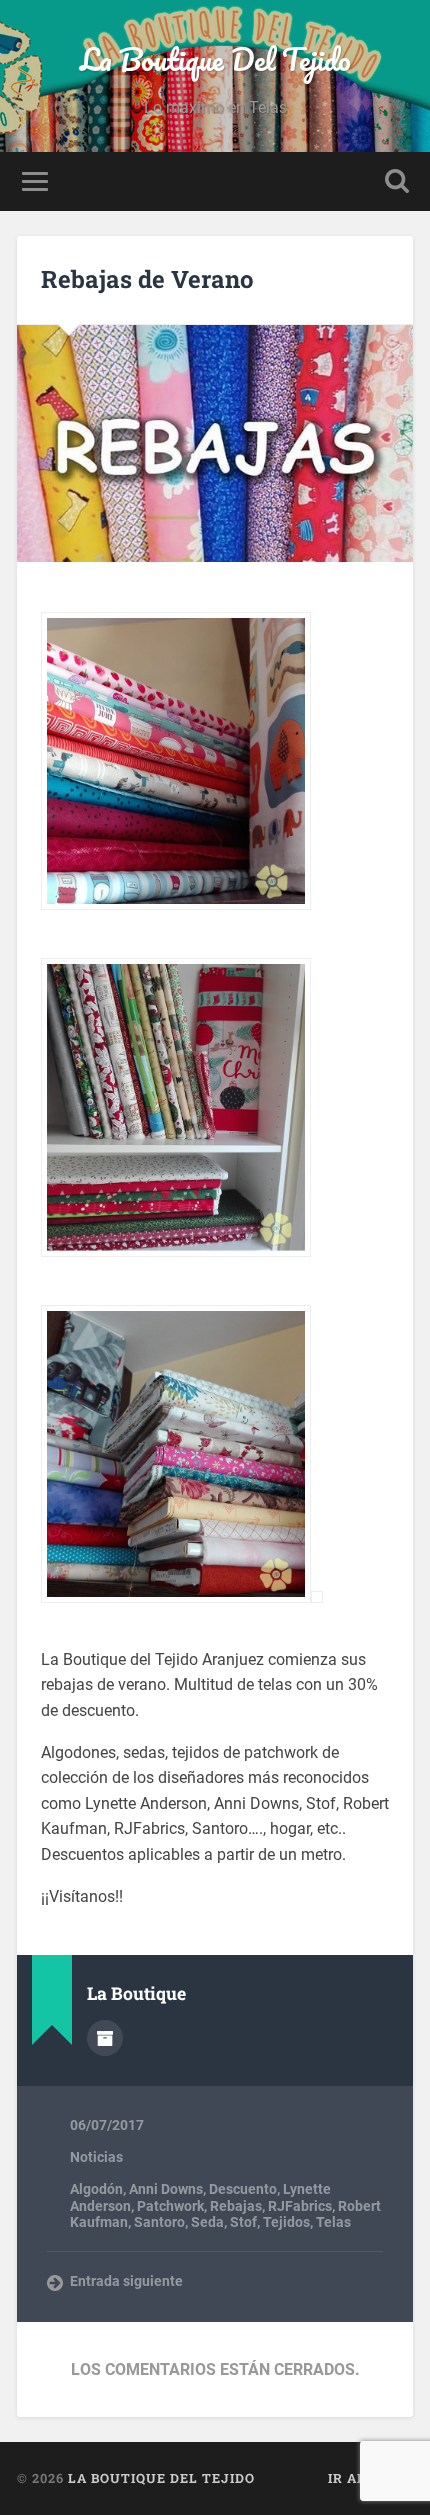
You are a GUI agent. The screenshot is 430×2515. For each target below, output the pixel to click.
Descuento (243, 2189)
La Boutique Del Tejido (215, 59)
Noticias (96, 2157)
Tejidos (286, 2222)
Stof (243, 2222)
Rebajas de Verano (147, 279)
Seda (207, 2222)
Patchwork (170, 2206)
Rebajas (236, 2206)
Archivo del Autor (105, 2038)
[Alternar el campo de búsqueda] (397, 181)
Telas (333, 2222)
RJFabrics (300, 2206)
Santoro (159, 2222)
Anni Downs (166, 2189)
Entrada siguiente (126, 2281)
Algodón (96, 2189)
